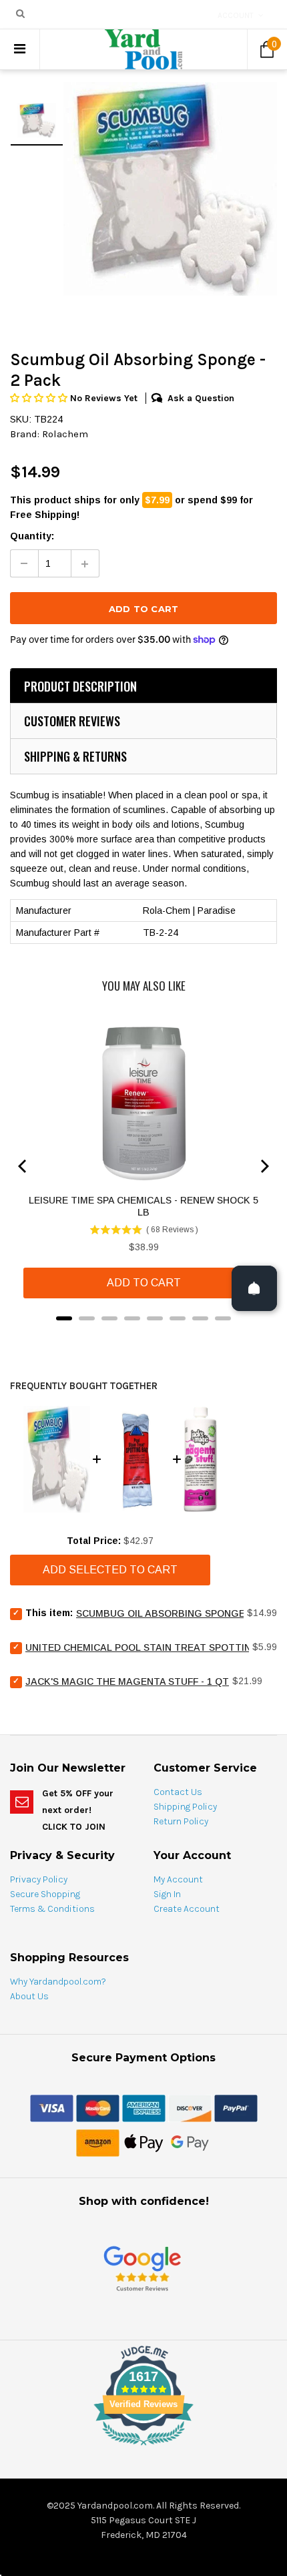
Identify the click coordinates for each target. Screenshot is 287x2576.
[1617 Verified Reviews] (143, 2448)
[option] (170, 189)
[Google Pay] (190, 2142)
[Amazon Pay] (98, 2142)
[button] (40, 398)
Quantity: (32, 536)
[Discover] (190, 2107)
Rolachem (65, 434)
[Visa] (52, 2107)
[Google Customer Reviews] (142, 2268)
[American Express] (144, 2107)
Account (236, 15)
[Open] (254, 1288)
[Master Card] (98, 2107)
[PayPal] (236, 2107)
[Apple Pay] (144, 2142)
